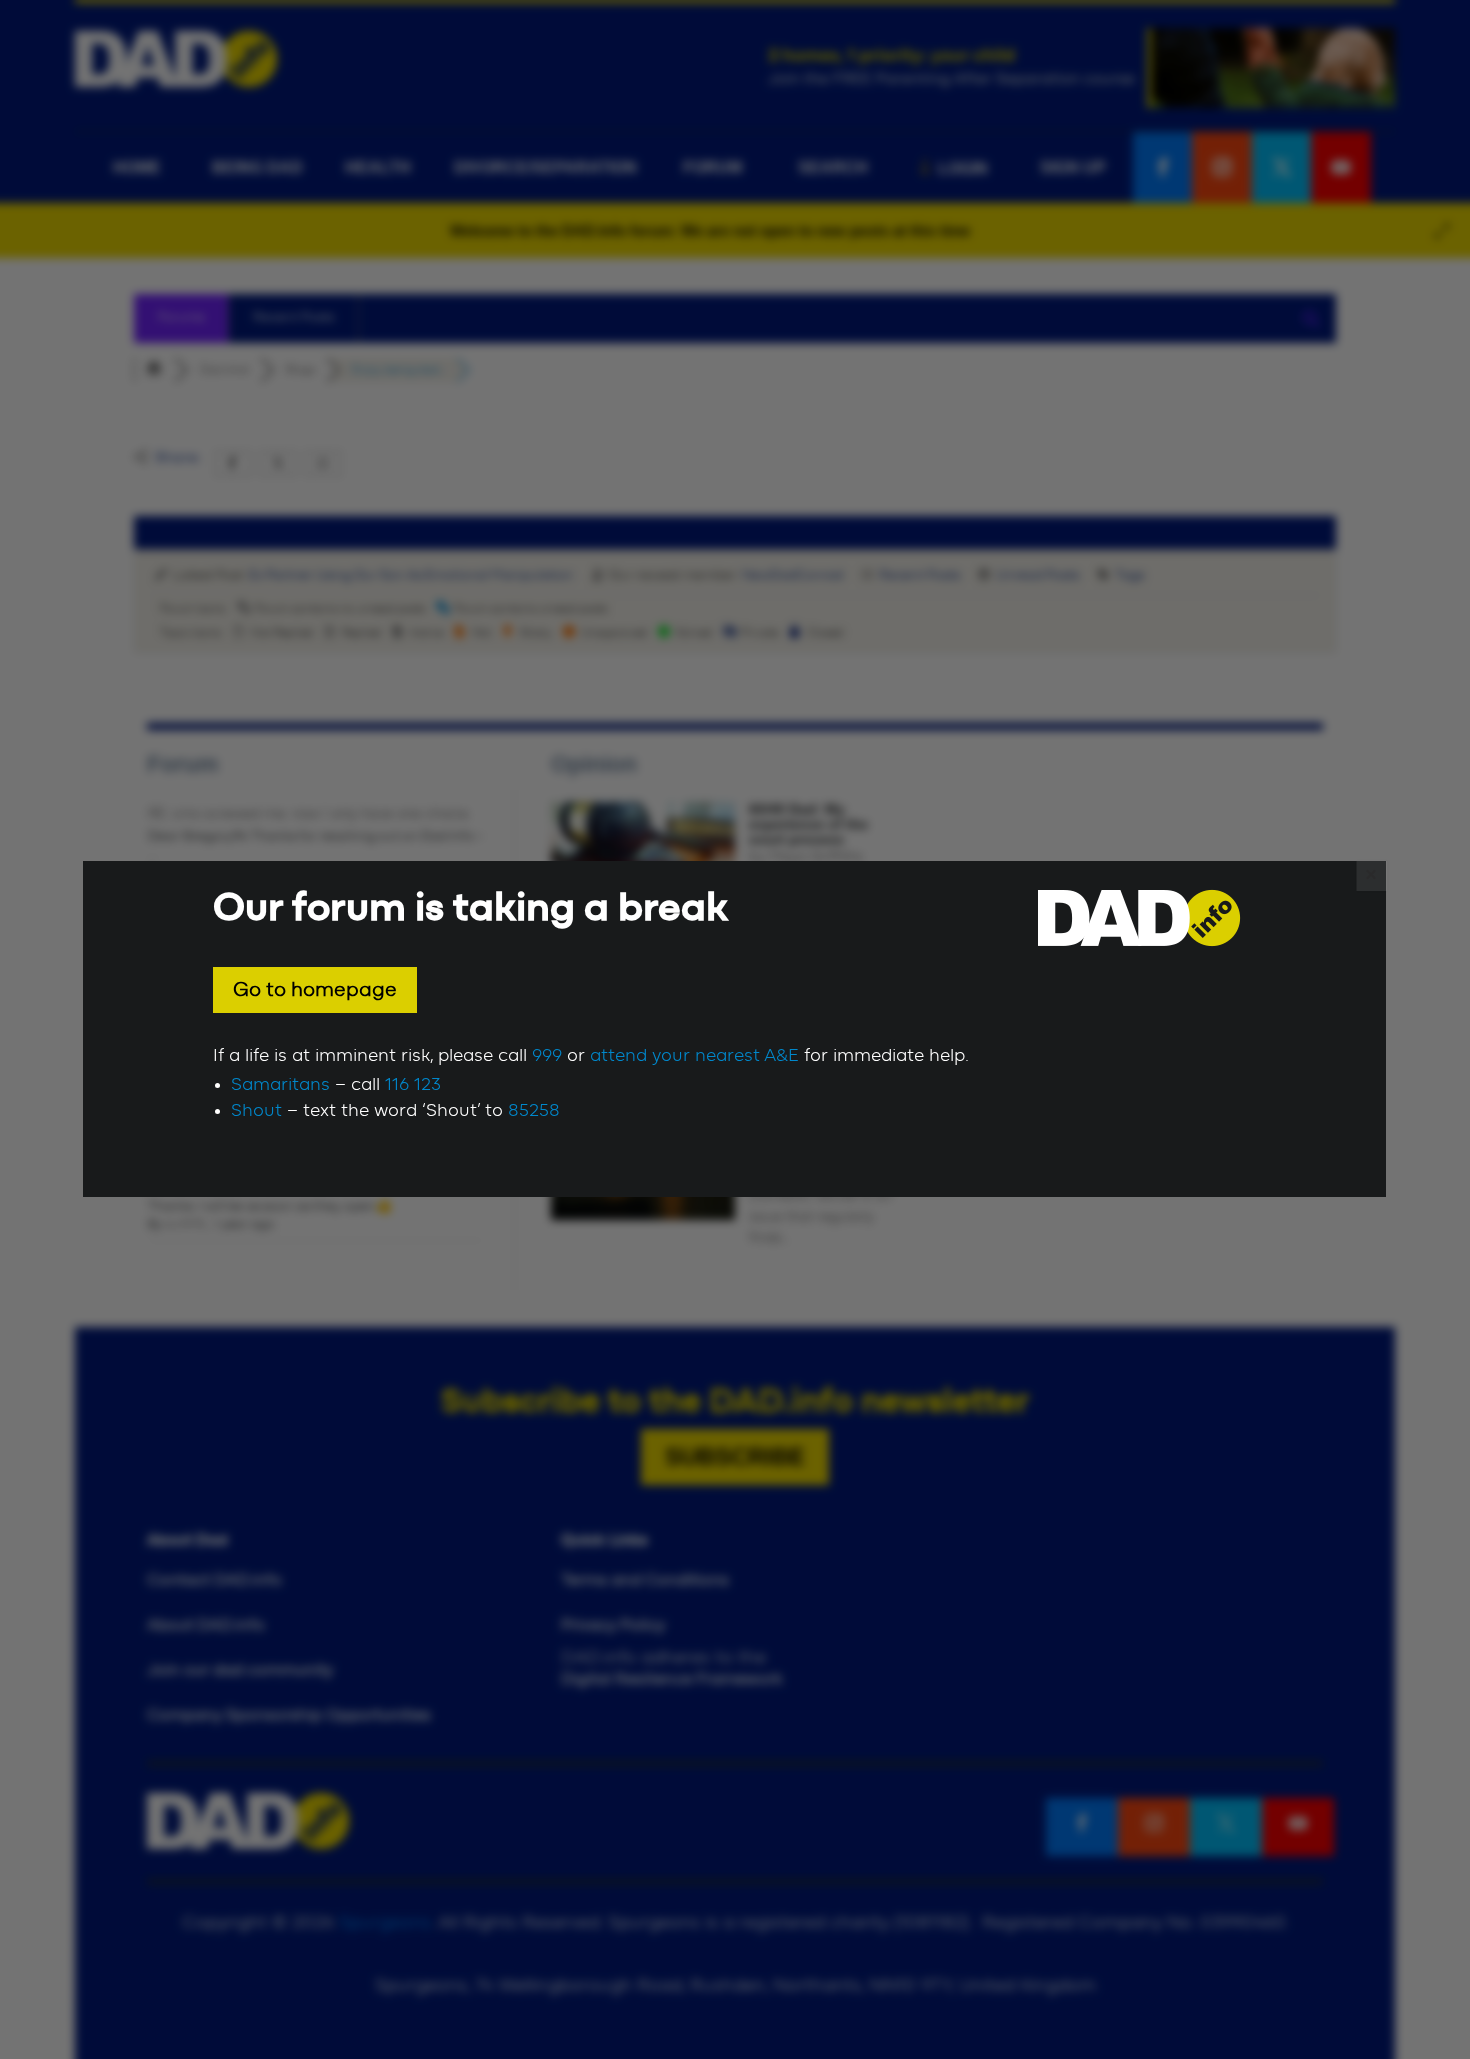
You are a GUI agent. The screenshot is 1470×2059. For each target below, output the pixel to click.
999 (547, 1056)
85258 (534, 1111)
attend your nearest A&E (694, 1056)
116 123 (413, 1085)
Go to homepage (315, 990)
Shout (256, 1111)
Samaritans (280, 1085)
